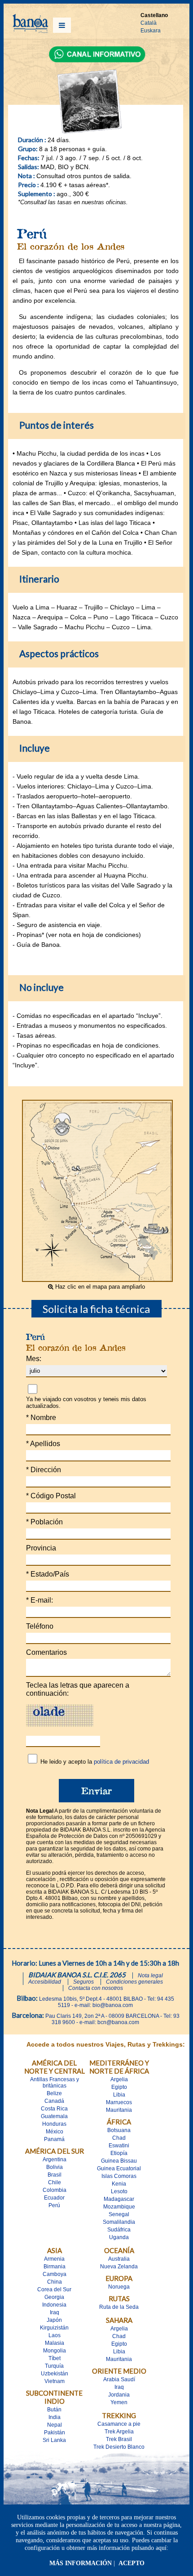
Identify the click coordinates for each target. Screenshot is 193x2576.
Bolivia (55, 2167)
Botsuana (119, 2130)
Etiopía (119, 2153)
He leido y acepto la (95, 1762)
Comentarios (46, 1652)
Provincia (41, 1548)
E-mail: (39, 1600)
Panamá (54, 2139)
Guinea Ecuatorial (119, 2168)
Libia (119, 2095)
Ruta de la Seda (119, 2307)
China (55, 2282)
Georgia (54, 2297)
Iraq (55, 2312)
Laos (55, 2335)
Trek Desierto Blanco (119, 2447)
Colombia (55, 2190)
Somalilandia (119, 2222)
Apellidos (43, 1444)
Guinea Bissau (119, 2161)
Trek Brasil (119, 2439)
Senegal (119, 2214)
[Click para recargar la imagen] (60, 1716)
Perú (54, 2205)
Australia (119, 2259)
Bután (54, 2410)
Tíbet (55, 2358)
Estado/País (48, 1574)
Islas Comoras (119, 2176)
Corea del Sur (54, 2289)
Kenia (119, 2184)
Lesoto (119, 2191)
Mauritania (119, 2110)
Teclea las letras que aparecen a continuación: (78, 1689)
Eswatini (119, 2146)
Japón (54, 2320)
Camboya (55, 2274)
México (55, 2132)
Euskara (151, 31)
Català (149, 23)
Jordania (119, 2395)
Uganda (119, 2237)
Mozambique (119, 2207)
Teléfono (40, 1626)
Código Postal (51, 1496)
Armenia (54, 2259)
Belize (54, 2093)
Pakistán (55, 2433)
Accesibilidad (45, 1982)
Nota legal (150, 1976)
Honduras (54, 2124)
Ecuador (54, 2198)
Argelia (119, 2079)
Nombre (41, 1418)
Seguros (83, 1982)
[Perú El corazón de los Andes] (97, 1279)
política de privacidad (121, 1762)
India (55, 2417)
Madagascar (119, 2199)
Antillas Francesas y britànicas (55, 2083)
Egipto (119, 2087)
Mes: (34, 1359)
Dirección (44, 1470)
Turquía (54, 2366)
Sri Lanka (54, 2440)
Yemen (119, 2402)
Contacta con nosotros (96, 1988)
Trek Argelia (119, 2432)
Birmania (55, 2267)
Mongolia (55, 2351)
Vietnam (55, 2381)
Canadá (54, 2101)
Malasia (55, 2343)
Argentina (55, 2159)
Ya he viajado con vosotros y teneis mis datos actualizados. (86, 1402)
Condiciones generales (134, 1982)
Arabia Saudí (119, 2379)
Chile (55, 2182)
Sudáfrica (119, 2230)
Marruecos (119, 2102)
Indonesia (54, 2305)
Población (44, 1522)
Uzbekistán (55, 2374)
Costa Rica (54, 2109)
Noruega (119, 2287)
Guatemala (54, 2116)
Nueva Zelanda (119, 2267)
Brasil (55, 2175)
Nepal (55, 2425)
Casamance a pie (119, 2424)
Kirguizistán (54, 2328)
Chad (119, 2138)
